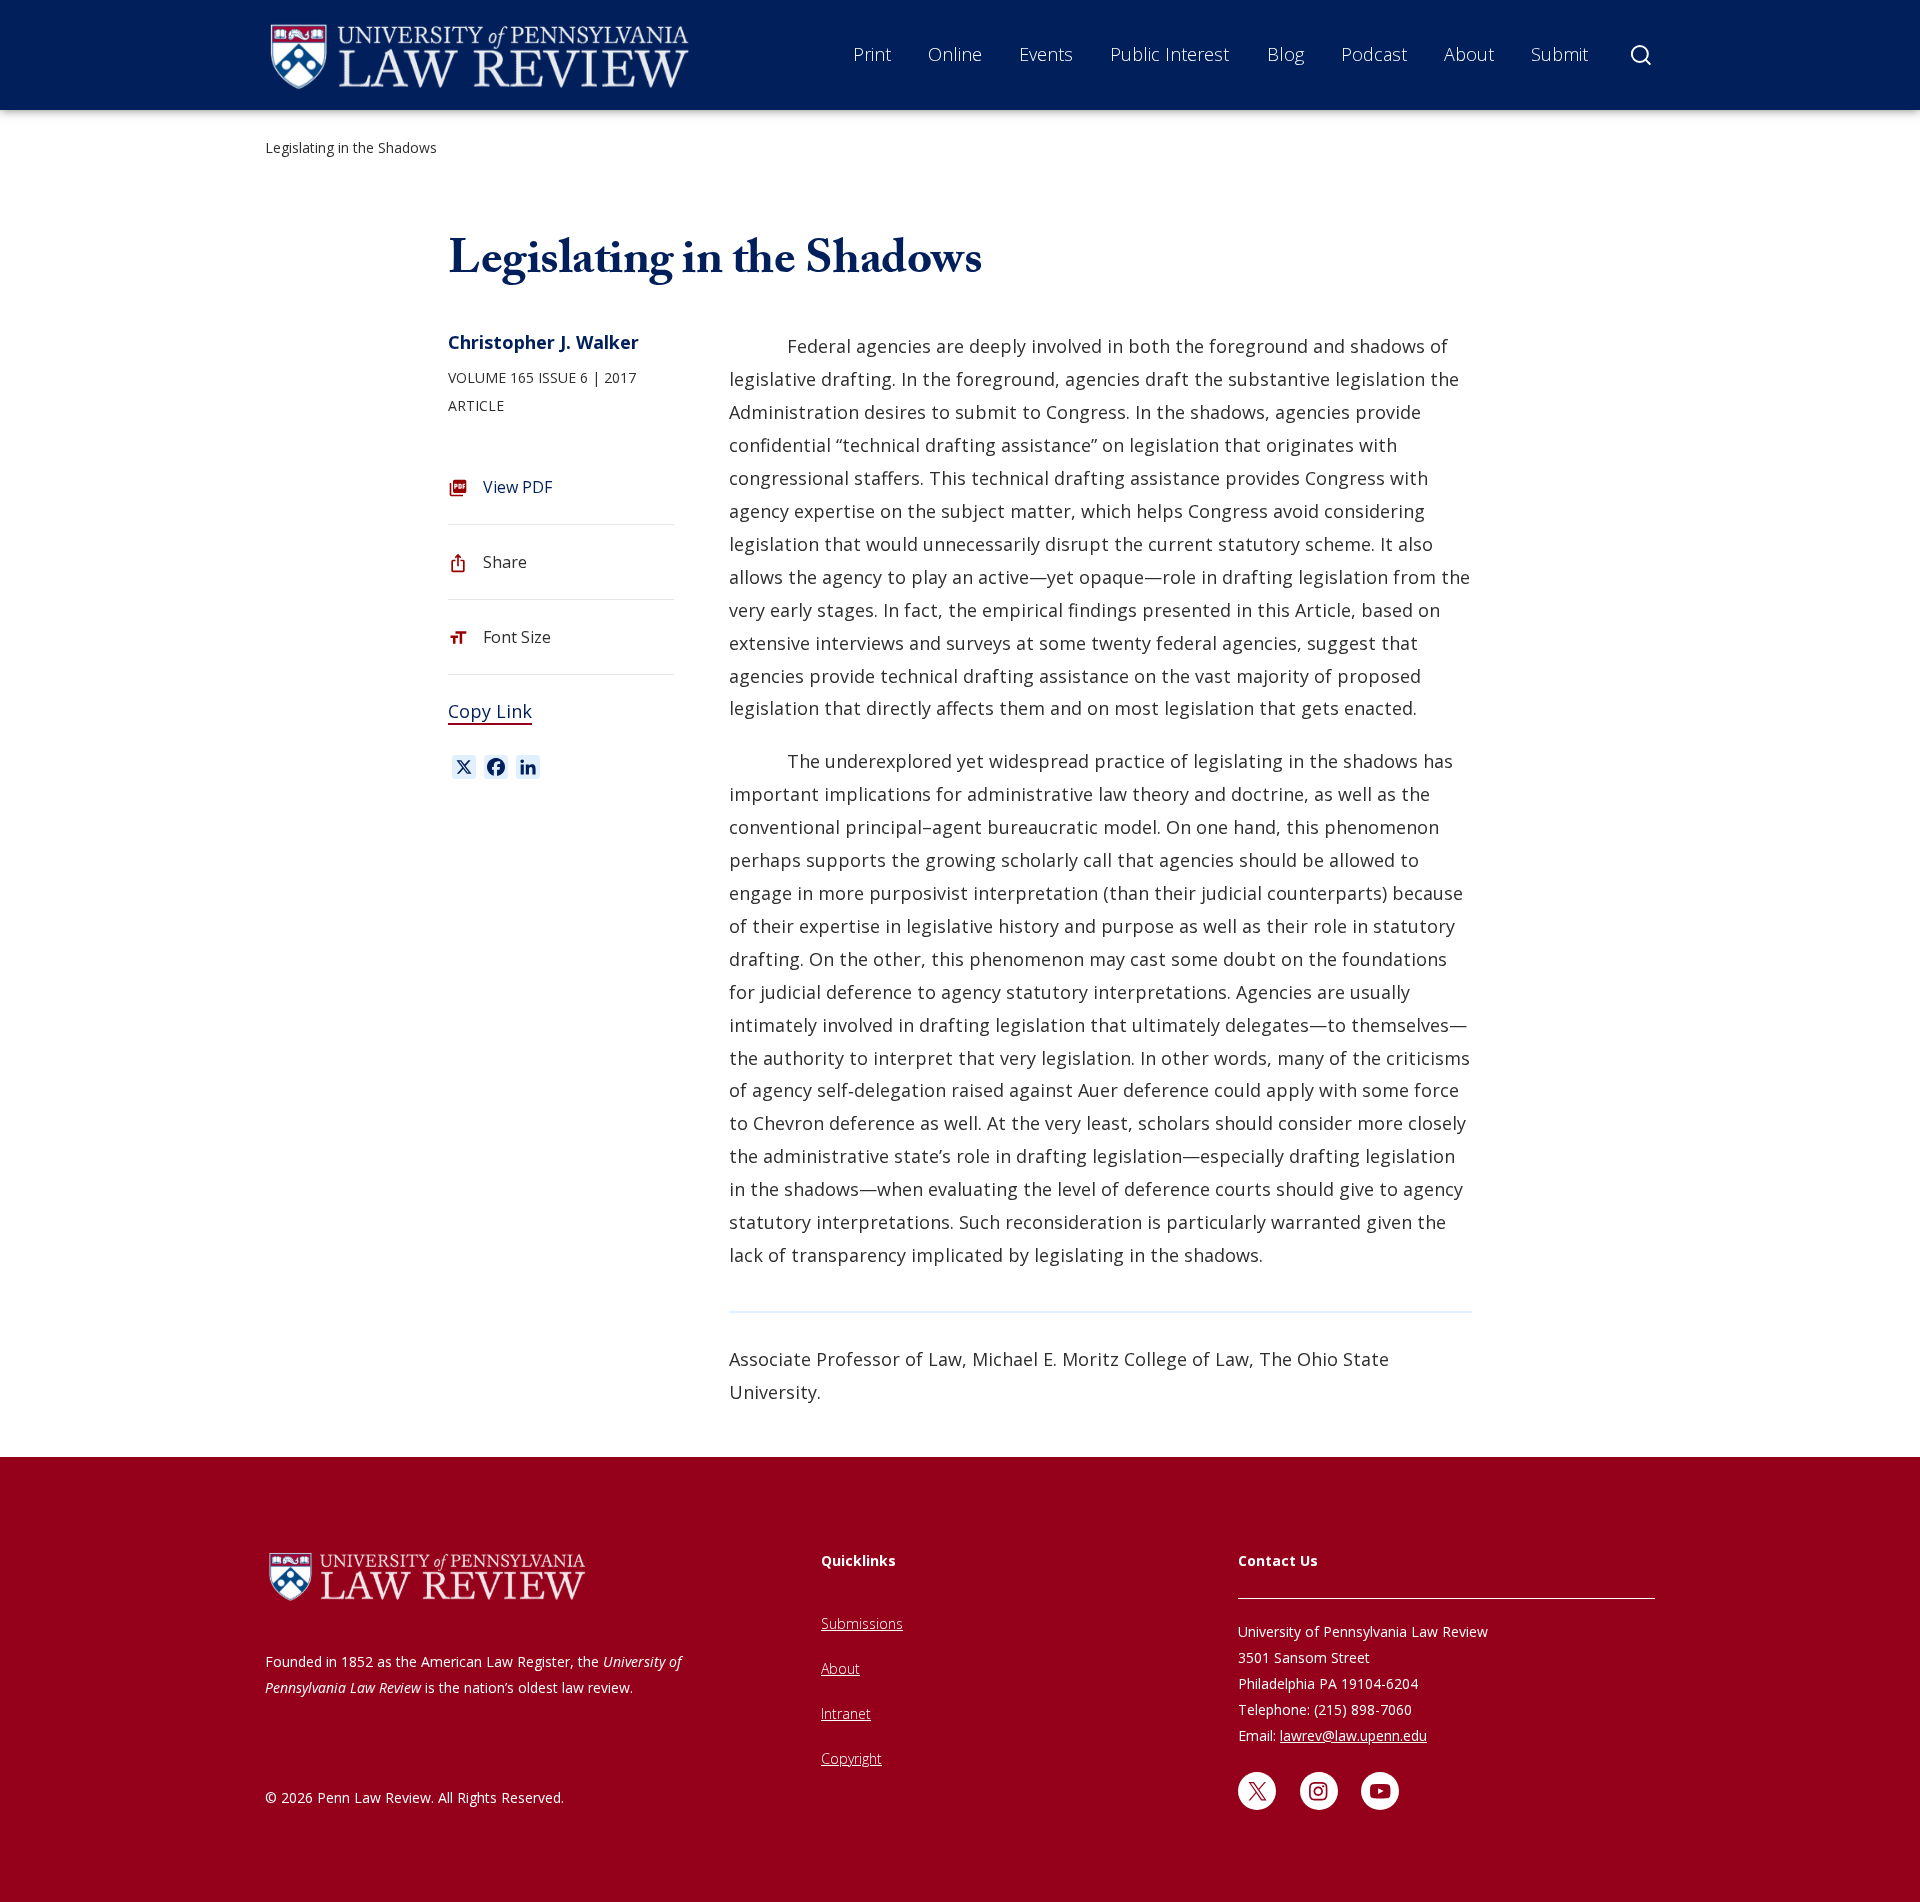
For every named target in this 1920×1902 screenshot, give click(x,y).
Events (1046, 54)
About (1469, 54)
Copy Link (490, 711)
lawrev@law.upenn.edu (1353, 1735)
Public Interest (1169, 54)
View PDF (517, 487)
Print (872, 54)
